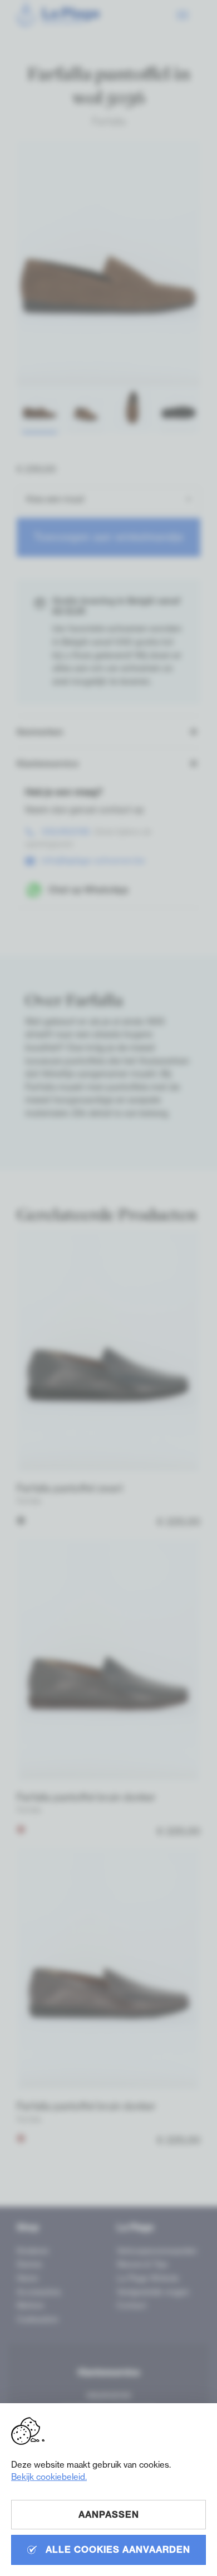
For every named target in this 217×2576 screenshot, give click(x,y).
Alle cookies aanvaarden (117, 2549)
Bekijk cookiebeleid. (49, 2477)
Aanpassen (109, 2514)
